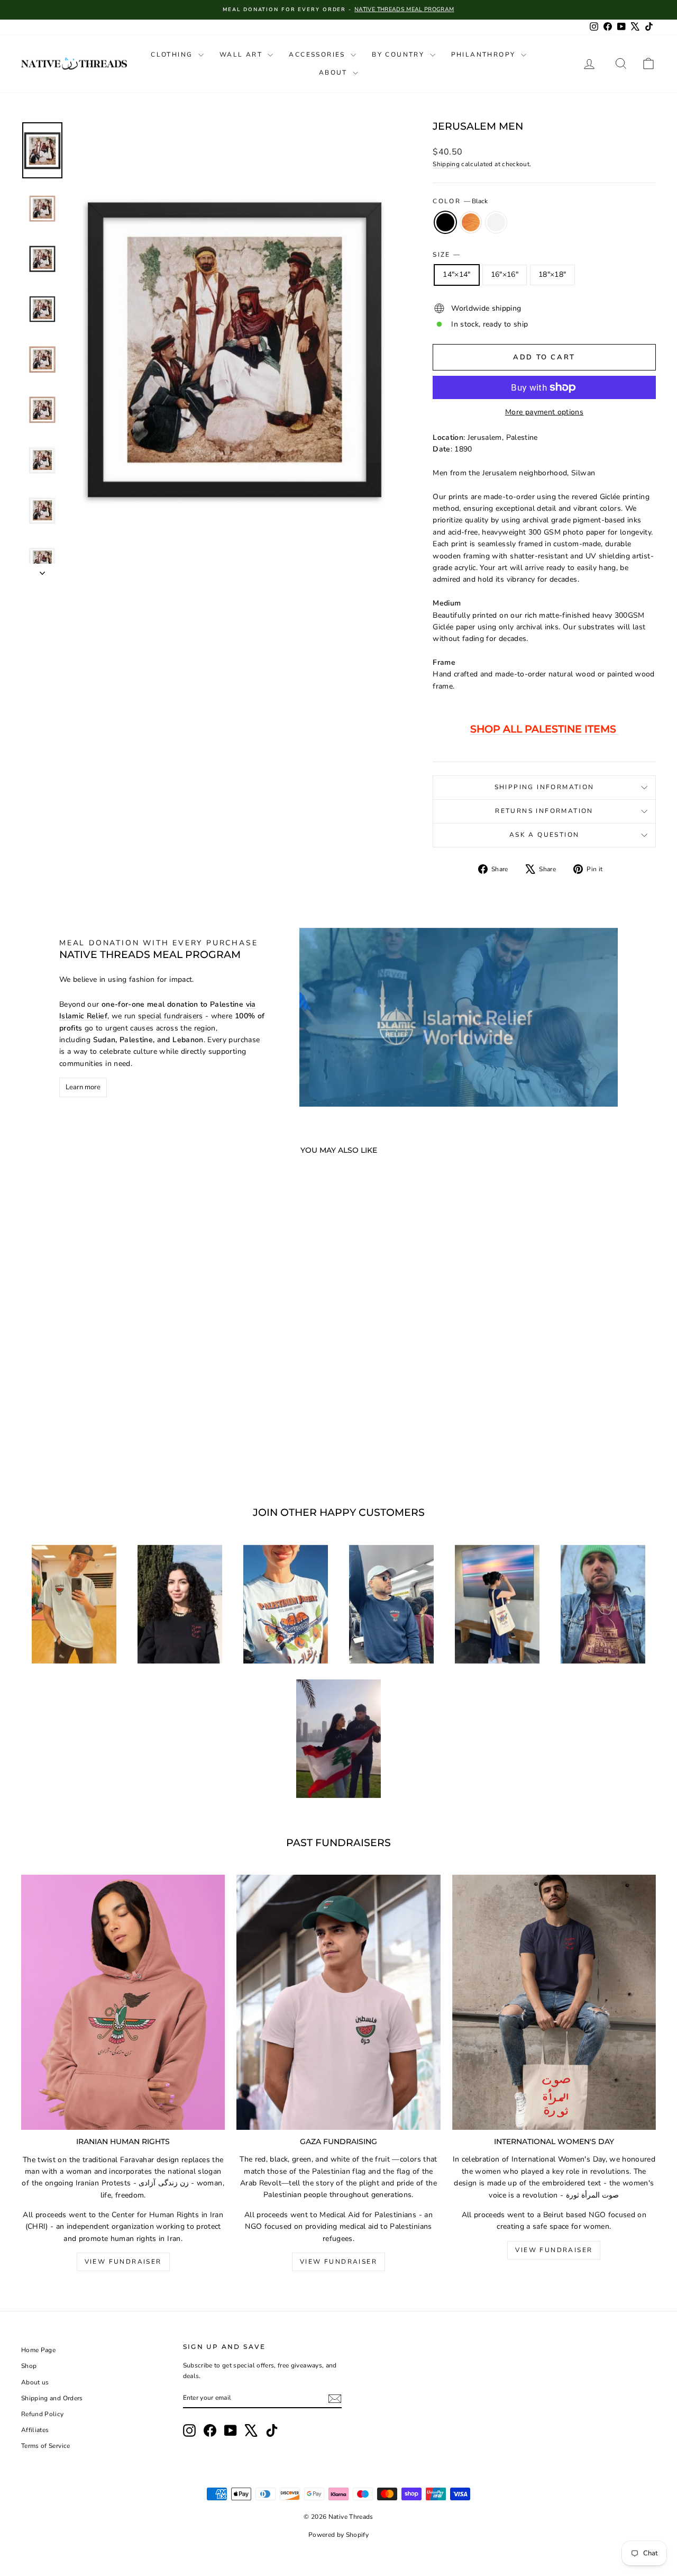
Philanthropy (485, 55)
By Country (399, 55)
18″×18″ (552, 274)
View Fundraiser (123, 2262)
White (496, 222)
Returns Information (544, 811)
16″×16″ (505, 274)
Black (445, 222)
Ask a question (545, 835)
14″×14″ (456, 274)
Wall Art (243, 55)
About (335, 73)
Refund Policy (43, 2414)
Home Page (38, 2350)
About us (35, 2382)
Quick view (96, 1395)
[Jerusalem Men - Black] (82, 1445)
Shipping (446, 164)
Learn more (83, 1087)
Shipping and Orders (52, 2398)
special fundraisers (171, 1016)
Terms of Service (46, 2446)
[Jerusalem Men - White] (110, 1445)
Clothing (173, 55)
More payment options (544, 412)
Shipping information (545, 787)
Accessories (318, 55)
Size (446, 255)
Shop (29, 2366)
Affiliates (35, 2430)
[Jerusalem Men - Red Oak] (96, 1445)
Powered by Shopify (338, 2535)
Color (460, 201)
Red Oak (471, 222)
